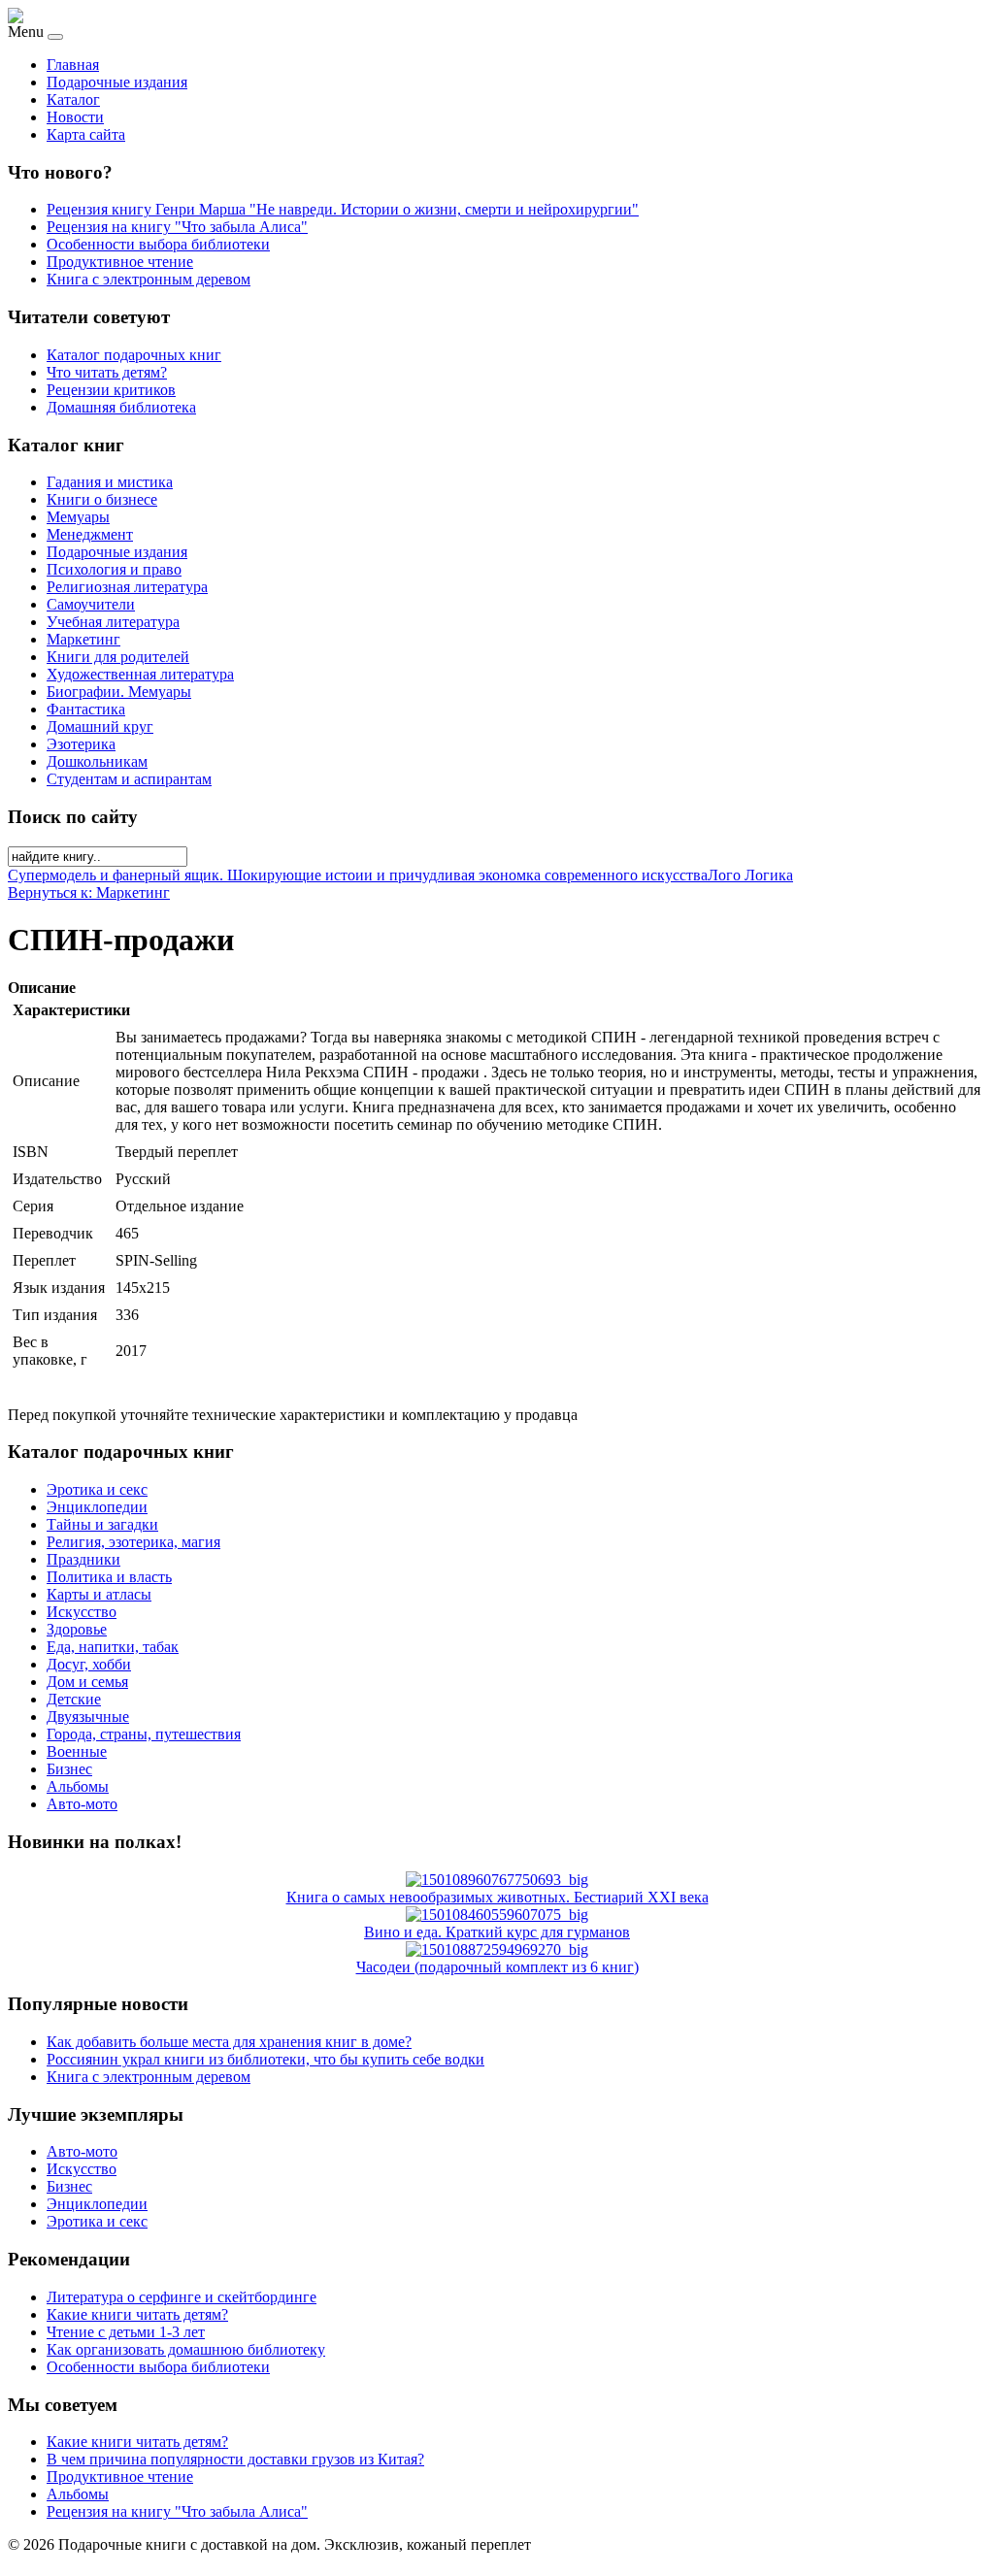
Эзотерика (81, 744)
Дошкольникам (97, 761)
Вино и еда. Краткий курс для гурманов (497, 1932)
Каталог (73, 99)
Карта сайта (86, 134)
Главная (73, 65)
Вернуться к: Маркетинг (89, 892)
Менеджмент (90, 534)
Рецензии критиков (111, 390)
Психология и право (114, 569)
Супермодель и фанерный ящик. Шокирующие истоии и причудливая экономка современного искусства (358, 875)
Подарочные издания (117, 82)
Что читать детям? (107, 372)
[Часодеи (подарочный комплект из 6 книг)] (497, 1949)
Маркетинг (83, 639)
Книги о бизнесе (102, 499)
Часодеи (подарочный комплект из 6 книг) (497, 1967)
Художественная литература (140, 674)
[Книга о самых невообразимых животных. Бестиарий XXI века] (497, 1880)
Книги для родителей (118, 657)
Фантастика (86, 709)
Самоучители (91, 604)
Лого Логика (750, 875)
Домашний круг (100, 727)
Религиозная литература (127, 587)
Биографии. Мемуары (119, 692)
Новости (75, 117)
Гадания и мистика (110, 482)
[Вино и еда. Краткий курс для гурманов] (497, 1915)
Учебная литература (113, 622)
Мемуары (78, 517)
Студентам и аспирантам (129, 779)
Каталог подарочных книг (134, 355)
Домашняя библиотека (121, 407)
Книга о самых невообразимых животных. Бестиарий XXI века (497, 1897)
